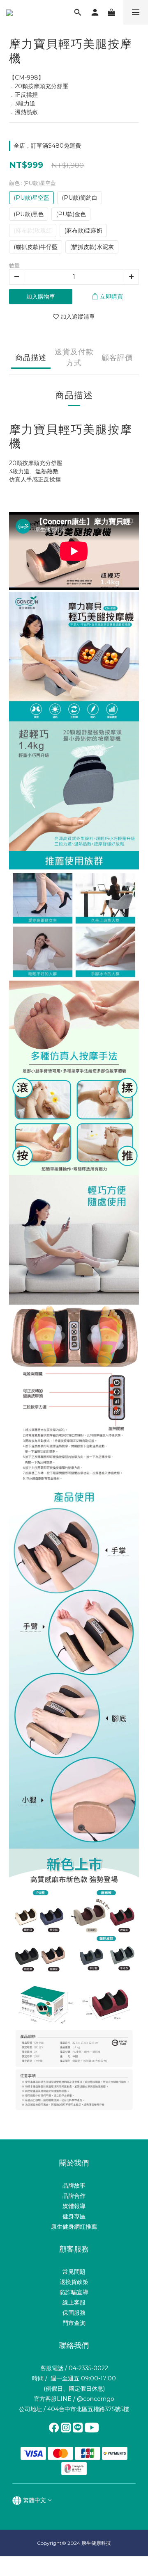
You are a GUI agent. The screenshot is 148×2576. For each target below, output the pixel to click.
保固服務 (74, 2313)
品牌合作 (74, 2196)
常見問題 (74, 2272)
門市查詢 (74, 2323)
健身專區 (74, 2216)
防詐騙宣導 (74, 2292)
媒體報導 (74, 2206)
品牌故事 (74, 2186)
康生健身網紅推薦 (74, 2227)
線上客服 (74, 2302)
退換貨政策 (74, 2282)
